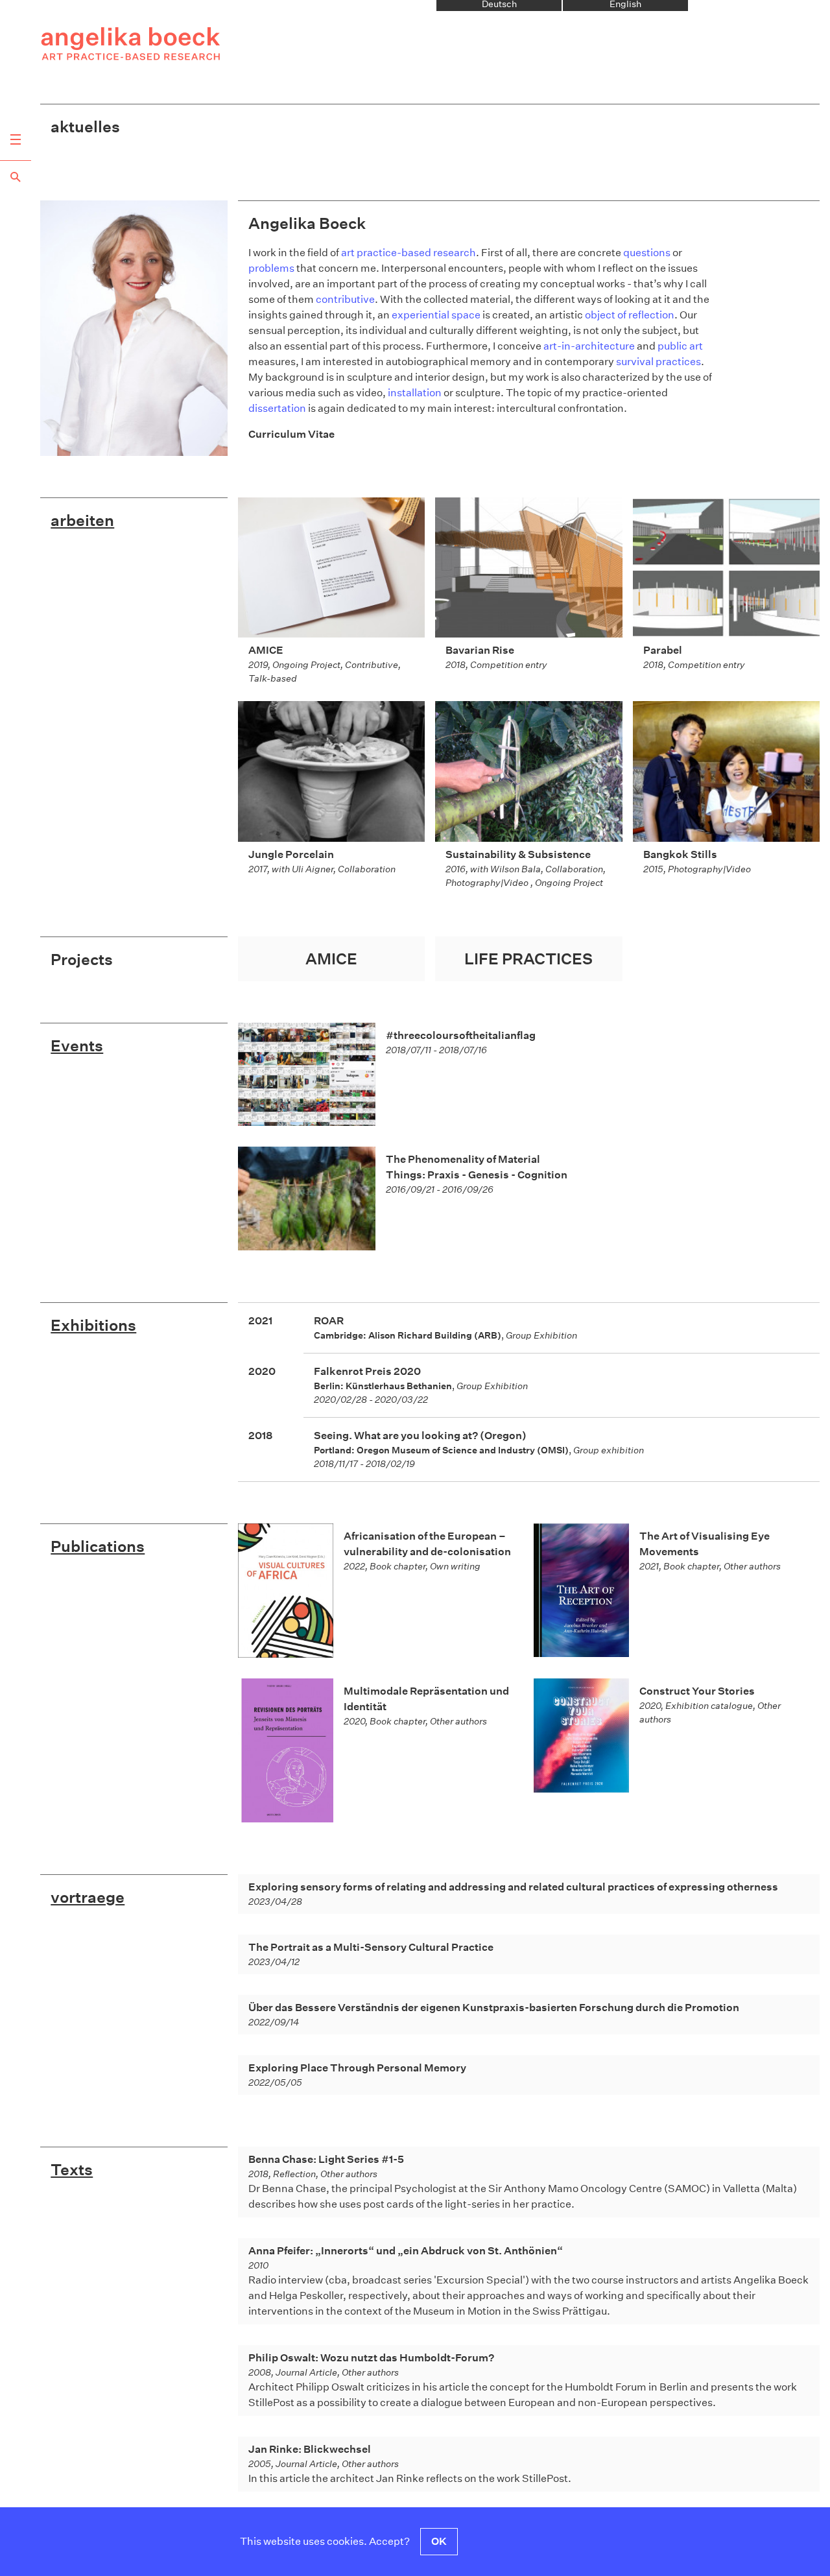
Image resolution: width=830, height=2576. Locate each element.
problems (271, 268)
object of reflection (630, 315)
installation (415, 393)
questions (647, 253)
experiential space (436, 315)
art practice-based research (409, 253)
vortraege (88, 1897)
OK (439, 2541)
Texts (72, 2169)
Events (77, 1045)
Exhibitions (93, 1325)
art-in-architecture (589, 346)
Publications (98, 1546)
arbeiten (82, 520)
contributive (345, 299)
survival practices (658, 362)
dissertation (277, 408)
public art (680, 346)
